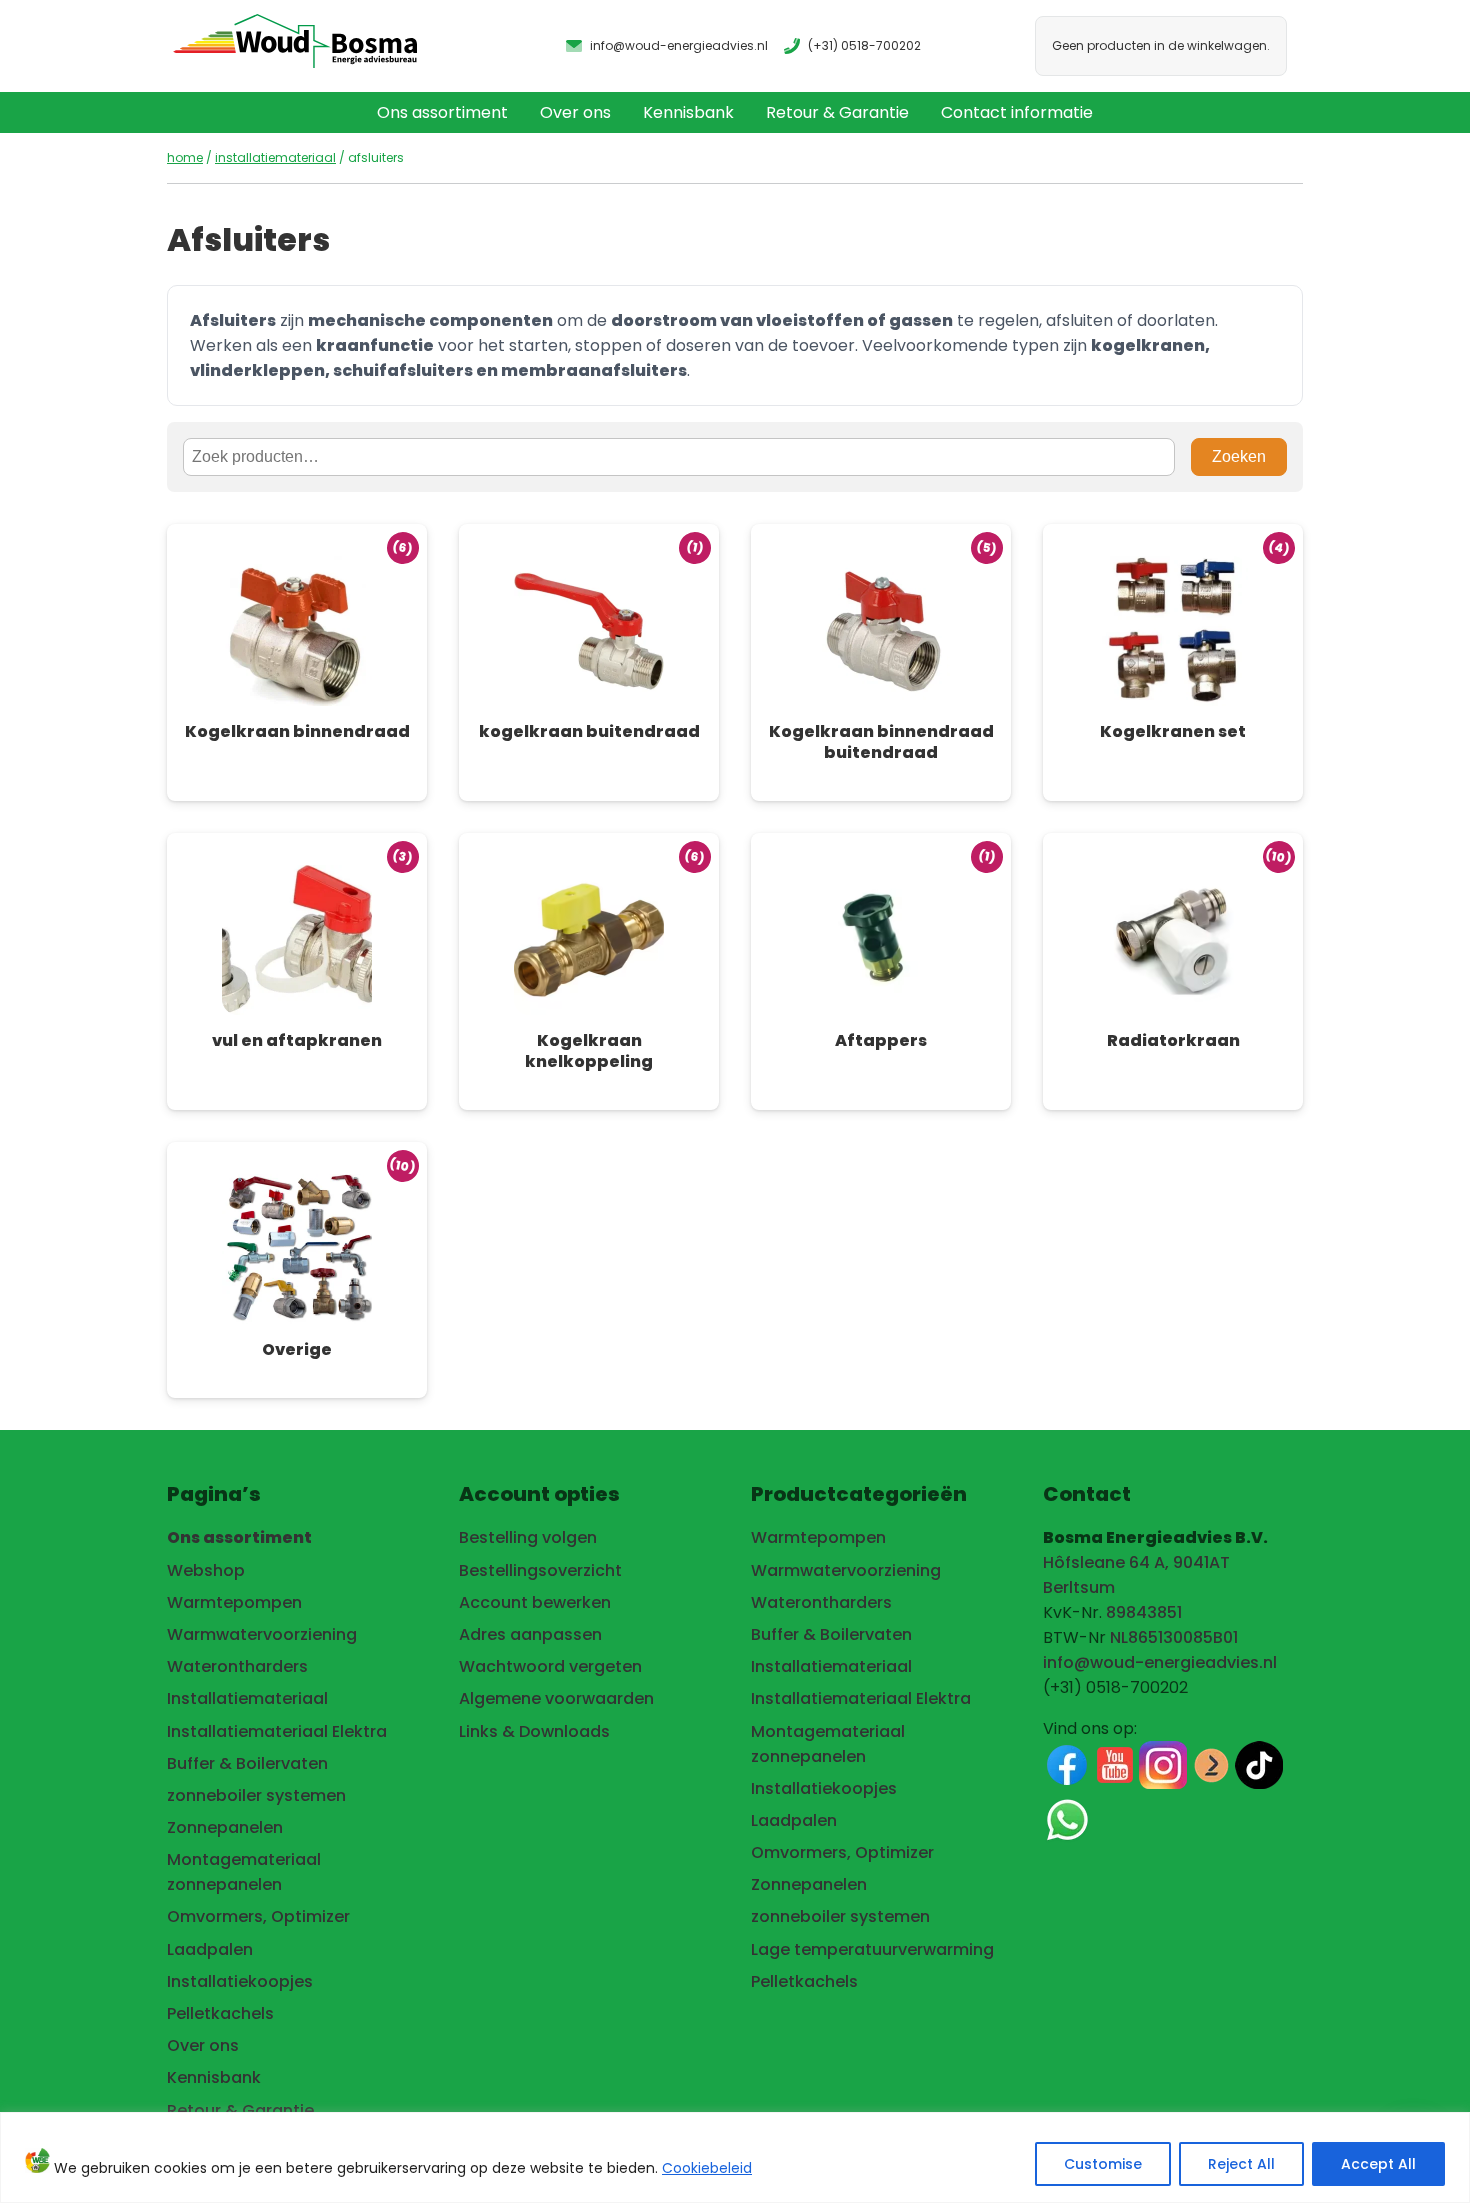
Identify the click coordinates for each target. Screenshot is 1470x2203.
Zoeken (1239, 456)
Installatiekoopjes (240, 1981)
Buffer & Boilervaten (247, 1763)
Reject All (1241, 2164)
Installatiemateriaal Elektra (277, 1731)
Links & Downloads (534, 1731)
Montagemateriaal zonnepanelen (244, 1872)
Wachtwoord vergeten (550, 1666)
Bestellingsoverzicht (540, 1570)
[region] (735, 2157)
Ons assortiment (442, 112)
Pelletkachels (220, 2013)
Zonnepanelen (225, 1827)
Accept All (1378, 2164)
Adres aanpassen (530, 1634)
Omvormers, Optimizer (258, 1916)
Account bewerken (535, 1602)
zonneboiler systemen (256, 1795)
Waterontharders (237, 1666)
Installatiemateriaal (275, 157)
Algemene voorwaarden (556, 1698)
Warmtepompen (234, 1602)
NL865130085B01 (1174, 1637)
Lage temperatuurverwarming (872, 1949)
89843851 (1144, 1612)
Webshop (206, 1570)
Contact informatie (1017, 112)
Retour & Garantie (837, 112)
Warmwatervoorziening (262, 1634)
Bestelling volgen (528, 1537)
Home (185, 157)
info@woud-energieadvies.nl (1160, 1662)
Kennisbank (688, 112)
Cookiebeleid (707, 2168)
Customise (1103, 2164)
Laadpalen (210, 1949)
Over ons (575, 112)
